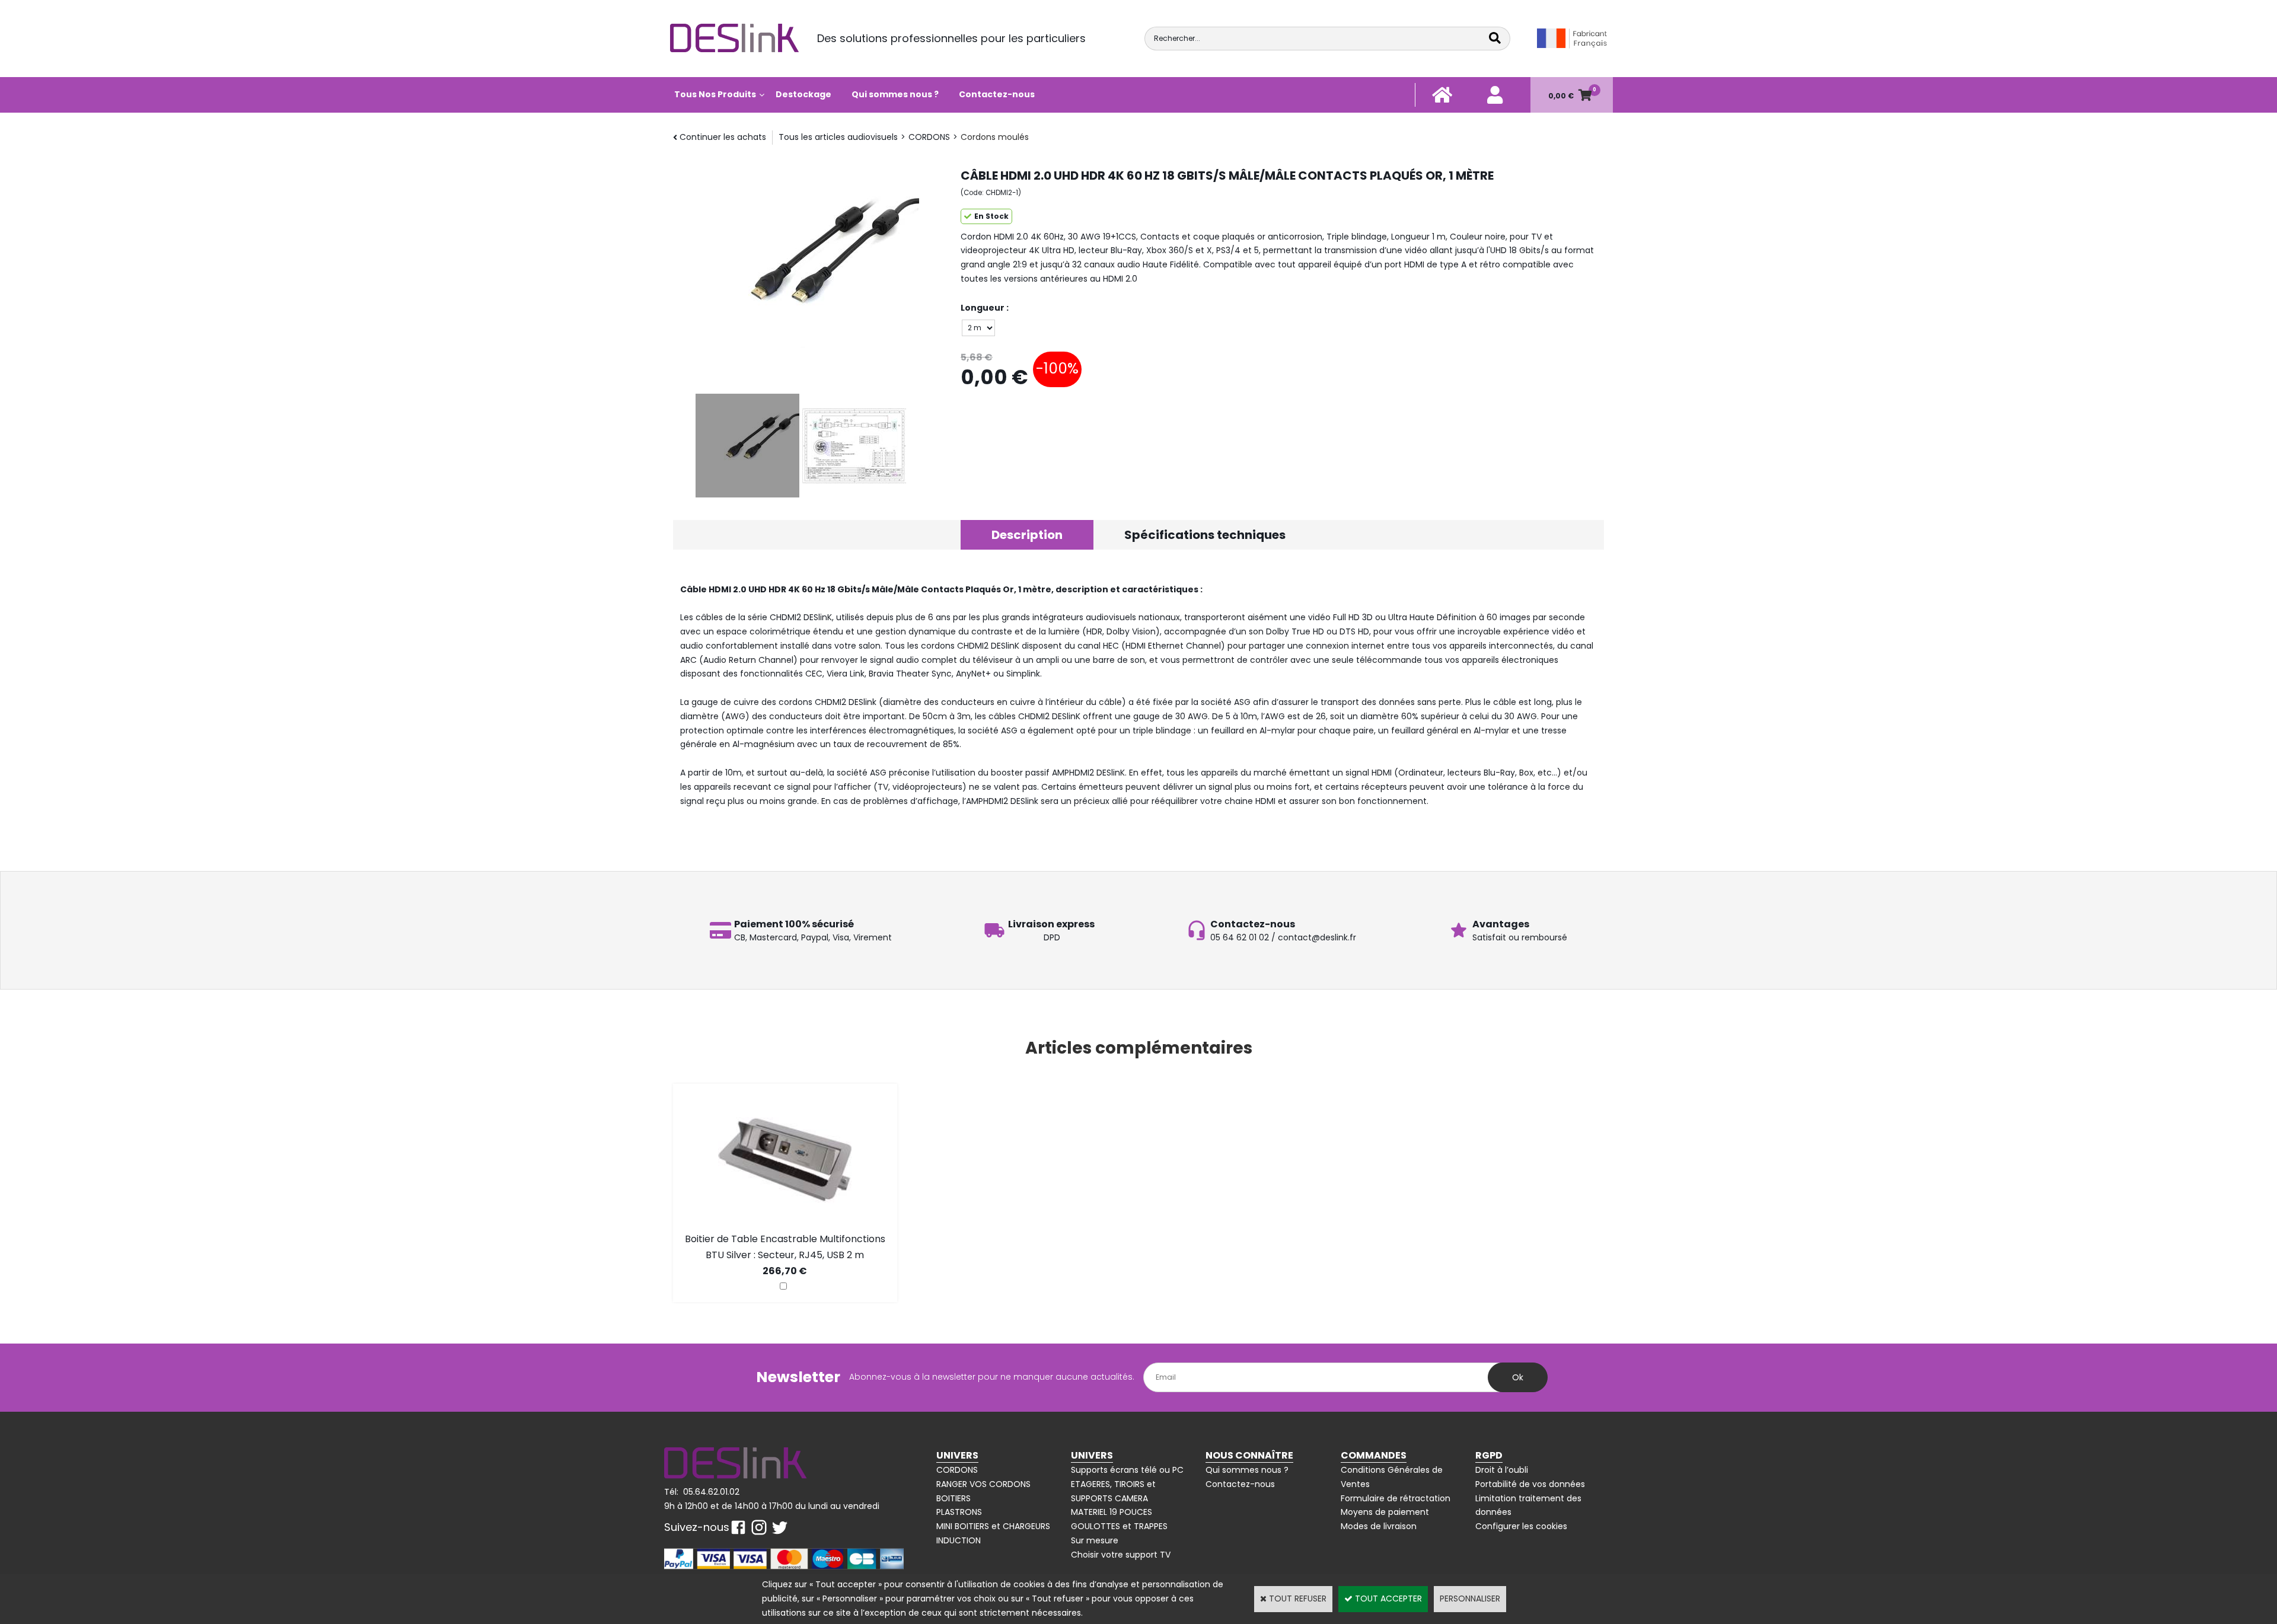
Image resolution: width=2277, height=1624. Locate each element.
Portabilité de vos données (1530, 1484)
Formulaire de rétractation (1396, 1498)
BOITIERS (953, 1498)
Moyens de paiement (1385, 1512)
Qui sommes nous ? (895, 94)
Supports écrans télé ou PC (1127, 1470)
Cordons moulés (995, 137)
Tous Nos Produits (715, 94)
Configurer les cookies (1521, 1526)
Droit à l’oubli (1502, 1470)
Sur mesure (1095, 1540)
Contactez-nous (997, 94)
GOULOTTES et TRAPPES (1119, 1526)
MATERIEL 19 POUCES (1112, 1512)
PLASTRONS (959, 1512)
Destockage (803, 94)
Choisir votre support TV (1121, 1555)
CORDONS (929, 137)
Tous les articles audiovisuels (838, 137)
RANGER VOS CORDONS (983, 1484)
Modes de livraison (1379, 1526)
